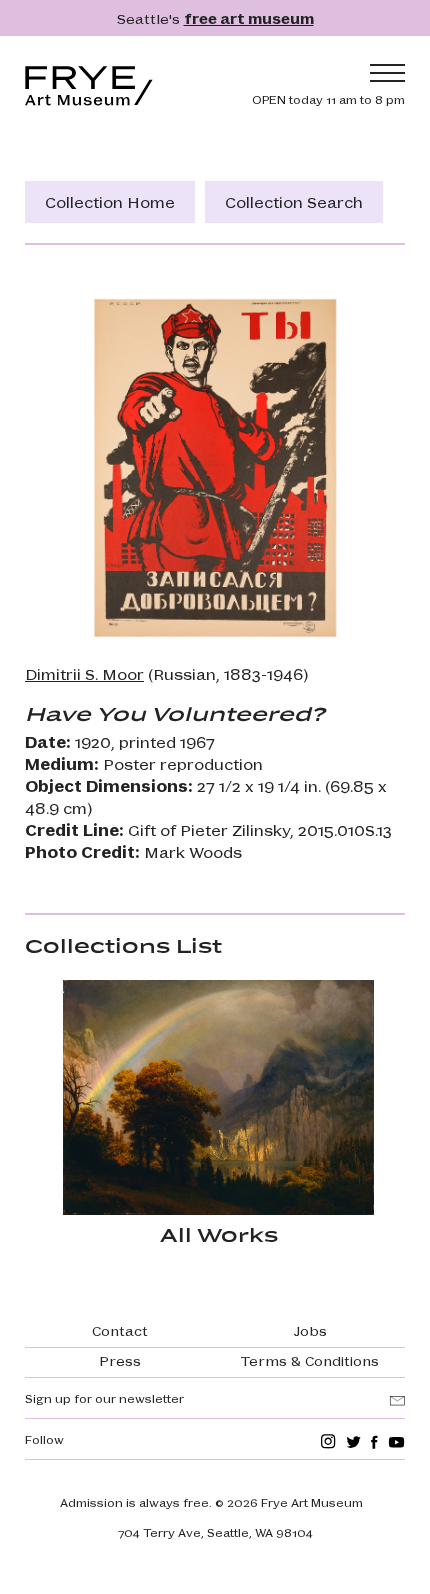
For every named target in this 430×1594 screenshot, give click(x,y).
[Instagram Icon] (328, 1441)
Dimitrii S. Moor (84, 673)
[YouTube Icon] (396, 1441)
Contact (120, 1330)
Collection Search (294, 201)
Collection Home (110, 201)
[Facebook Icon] (374, 1441)
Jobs (310, 1330)
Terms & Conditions (310, 1360)
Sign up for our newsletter (104, 1398)
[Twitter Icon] (353, 1441)
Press (120, 1360)
